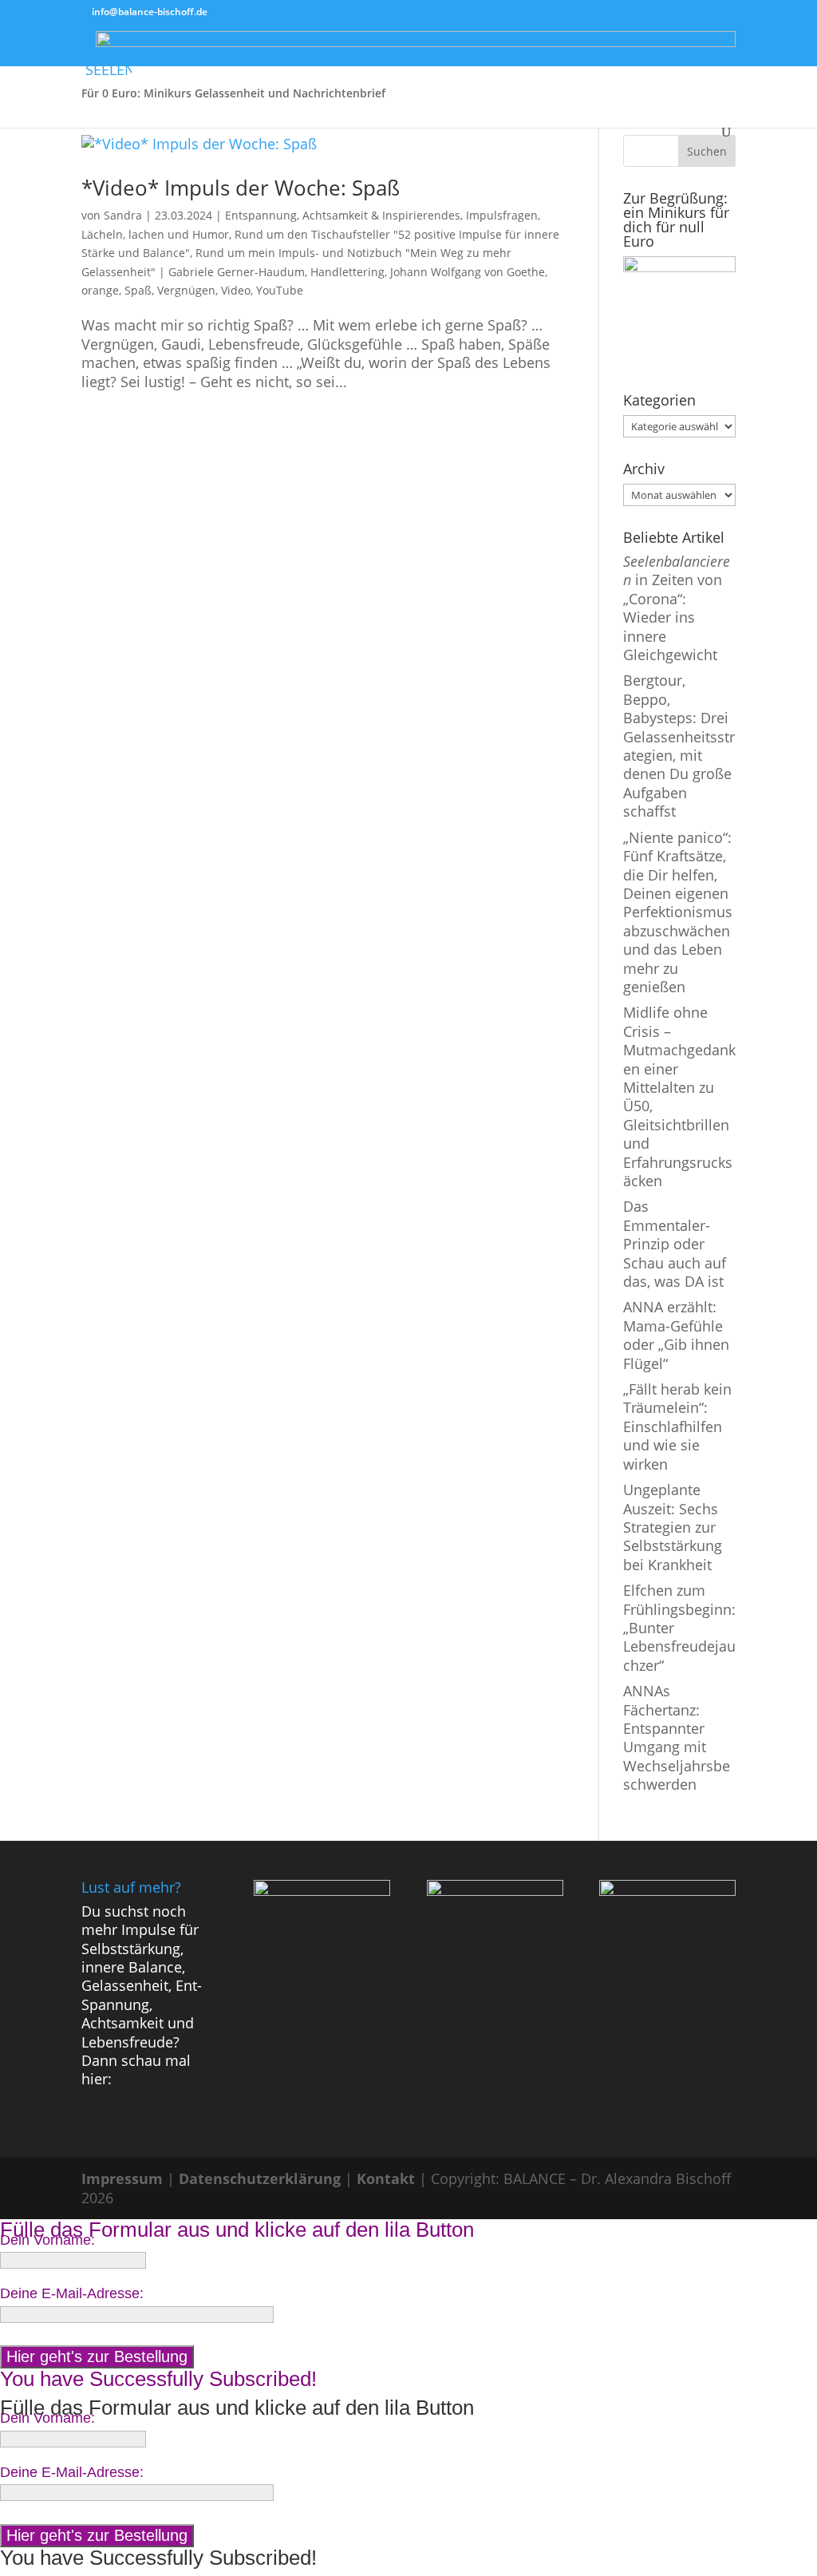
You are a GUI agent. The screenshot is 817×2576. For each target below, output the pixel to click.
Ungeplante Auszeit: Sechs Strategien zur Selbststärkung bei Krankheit (673, 1527)
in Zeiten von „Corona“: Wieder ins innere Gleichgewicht (677, 608)
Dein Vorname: (47, 2240)
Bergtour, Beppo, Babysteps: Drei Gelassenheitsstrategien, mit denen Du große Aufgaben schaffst (679, 746)
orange (100, 290)
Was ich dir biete (617, 57)
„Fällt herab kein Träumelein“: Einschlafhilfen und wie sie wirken (677, 1426)
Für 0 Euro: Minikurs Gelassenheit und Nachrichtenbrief (233, 94)
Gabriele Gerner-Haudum (237, 272)
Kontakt (386, 2178)
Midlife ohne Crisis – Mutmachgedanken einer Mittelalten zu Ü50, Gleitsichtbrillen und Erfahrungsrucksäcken (679, 1096)
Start (95, 57)
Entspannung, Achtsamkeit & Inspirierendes (343, 215)
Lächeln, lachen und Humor (155, 234)
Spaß (138, 290)
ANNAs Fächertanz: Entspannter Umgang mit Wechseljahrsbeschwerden (677, 1737)
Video (236, 290)
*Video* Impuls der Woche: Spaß (241, 188)
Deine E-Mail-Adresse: (72, 2293)
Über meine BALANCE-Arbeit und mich (430, 57)
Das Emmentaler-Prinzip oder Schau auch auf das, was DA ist (675, 1244)
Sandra (123, 215)
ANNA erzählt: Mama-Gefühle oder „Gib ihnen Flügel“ (676, 1335)
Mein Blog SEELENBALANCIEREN (217, 57)
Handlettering (347, 272)
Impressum (122, 2178)
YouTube (280, 290)
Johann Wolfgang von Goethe (468, 272)
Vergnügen (186, 290)
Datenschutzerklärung (260, 2178)
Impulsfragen (502, 215)
